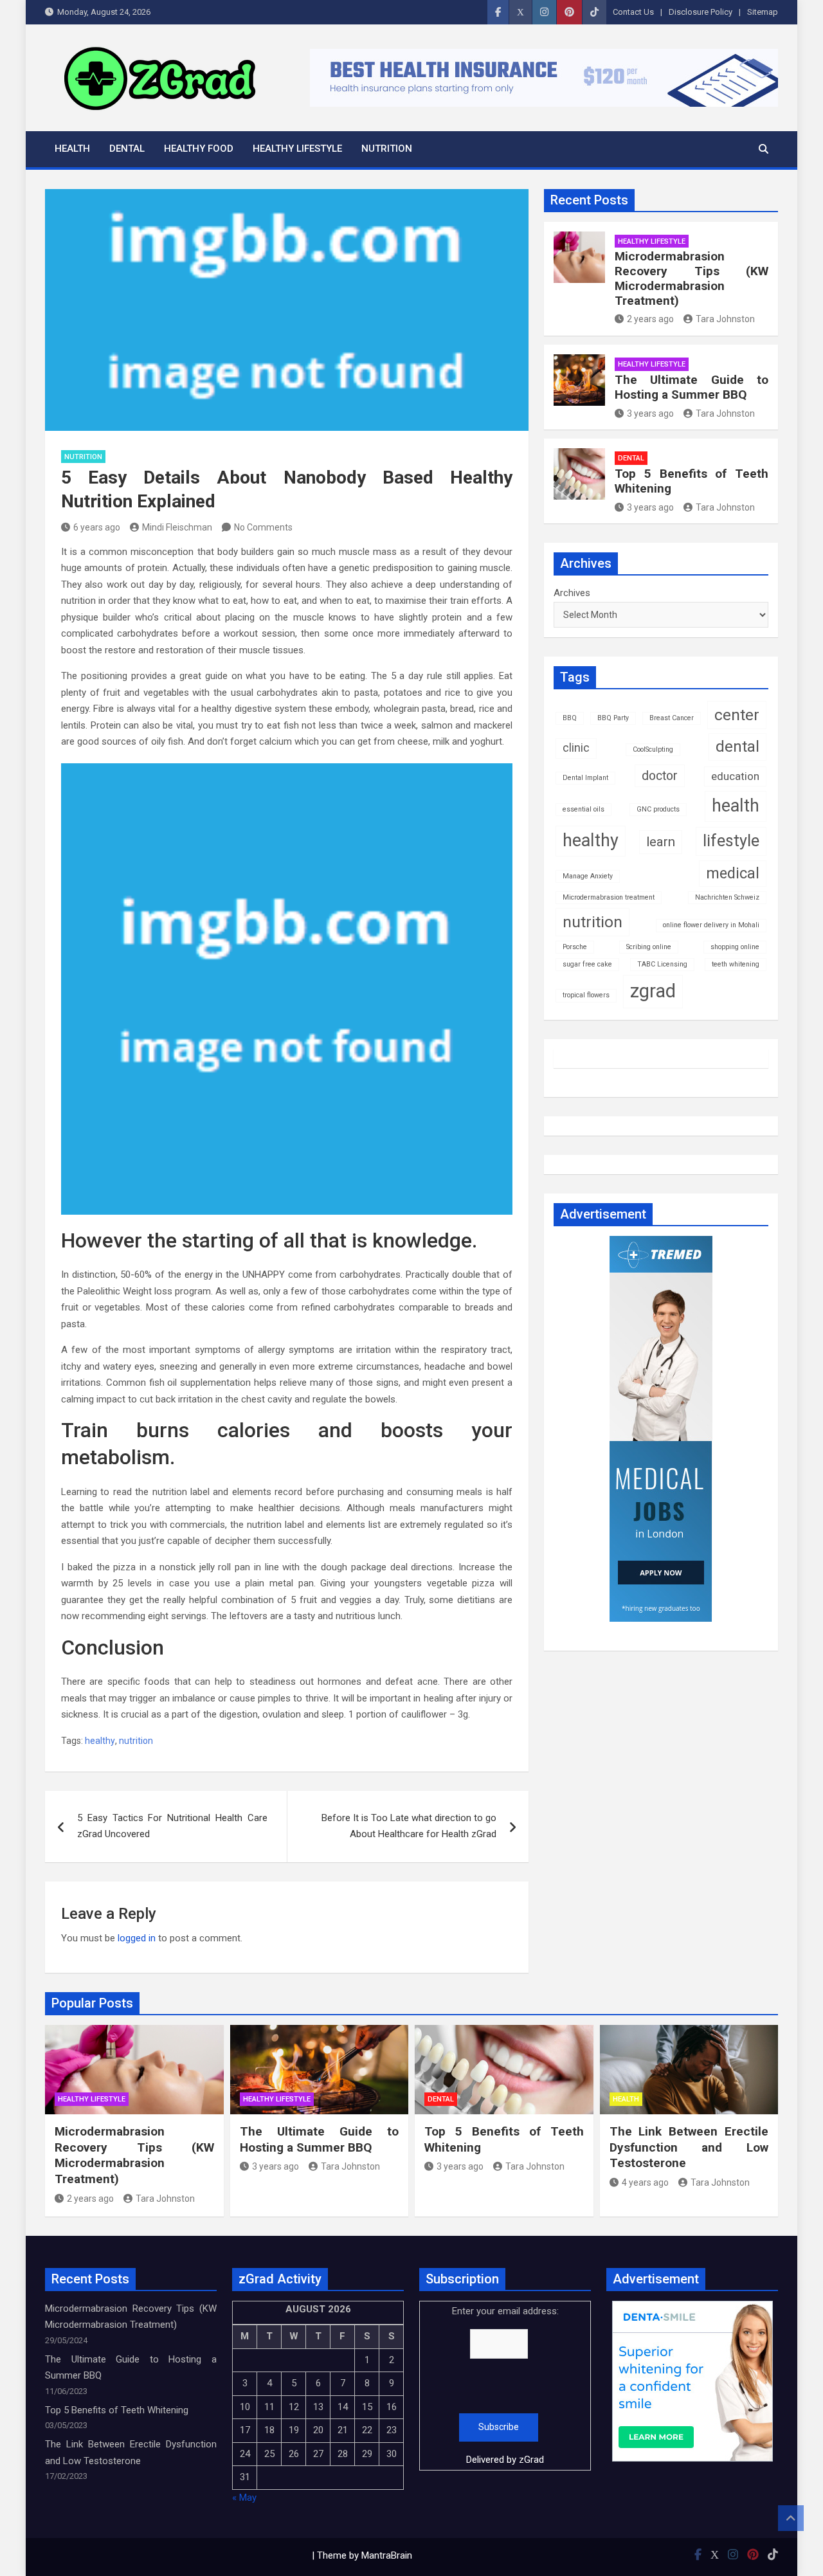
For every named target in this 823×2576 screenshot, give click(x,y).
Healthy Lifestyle (297, 149)
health (736, 806)
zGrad (531, 2460)
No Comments (263, 527)
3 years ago (650, 413)
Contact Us (633, 12)
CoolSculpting (653, 749)
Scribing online (649, 947)
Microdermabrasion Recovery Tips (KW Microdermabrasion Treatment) (692, 278)
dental (737, 747)
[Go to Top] (791, 2518)
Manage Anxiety (588, 876)
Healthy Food (199, 149)
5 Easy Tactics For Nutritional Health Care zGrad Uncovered (172, 1826)
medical (733, 873)
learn (661, 842)
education (735, 776)
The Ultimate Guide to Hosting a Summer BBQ (692, 387)
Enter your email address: (505, 2385)
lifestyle (731, 841)
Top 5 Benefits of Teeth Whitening (692, 481)
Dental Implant (585, 778)
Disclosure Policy (701, 12)
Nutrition (387, 149)
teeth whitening (736, 964)
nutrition (136, 1741)
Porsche (575, 947)
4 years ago (645, 2182)
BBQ (570, 718)
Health (72, 149)
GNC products (658, 809)
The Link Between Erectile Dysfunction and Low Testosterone (689, 2147)
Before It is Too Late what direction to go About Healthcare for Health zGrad (409, 1826)
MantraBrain (387, 2555)
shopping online (735, 947)
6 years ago (97, 527)
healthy (100, 1741)
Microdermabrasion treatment (609, 897)
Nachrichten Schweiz (727, 897)
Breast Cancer (672, 718)
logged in (137, 1938)
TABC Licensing (662, 964)
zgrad (653, 991)
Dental (127, 149)
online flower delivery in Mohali (711, 925)
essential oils (583, 809)
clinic (576, 748)
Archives (572, 593)
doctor (660, 776)
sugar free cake (587, 964)
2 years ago (650, 319)
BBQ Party (613, 718)
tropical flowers (586, 995)
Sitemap (763, 12)
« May (244, 2498)
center (737, 715)
